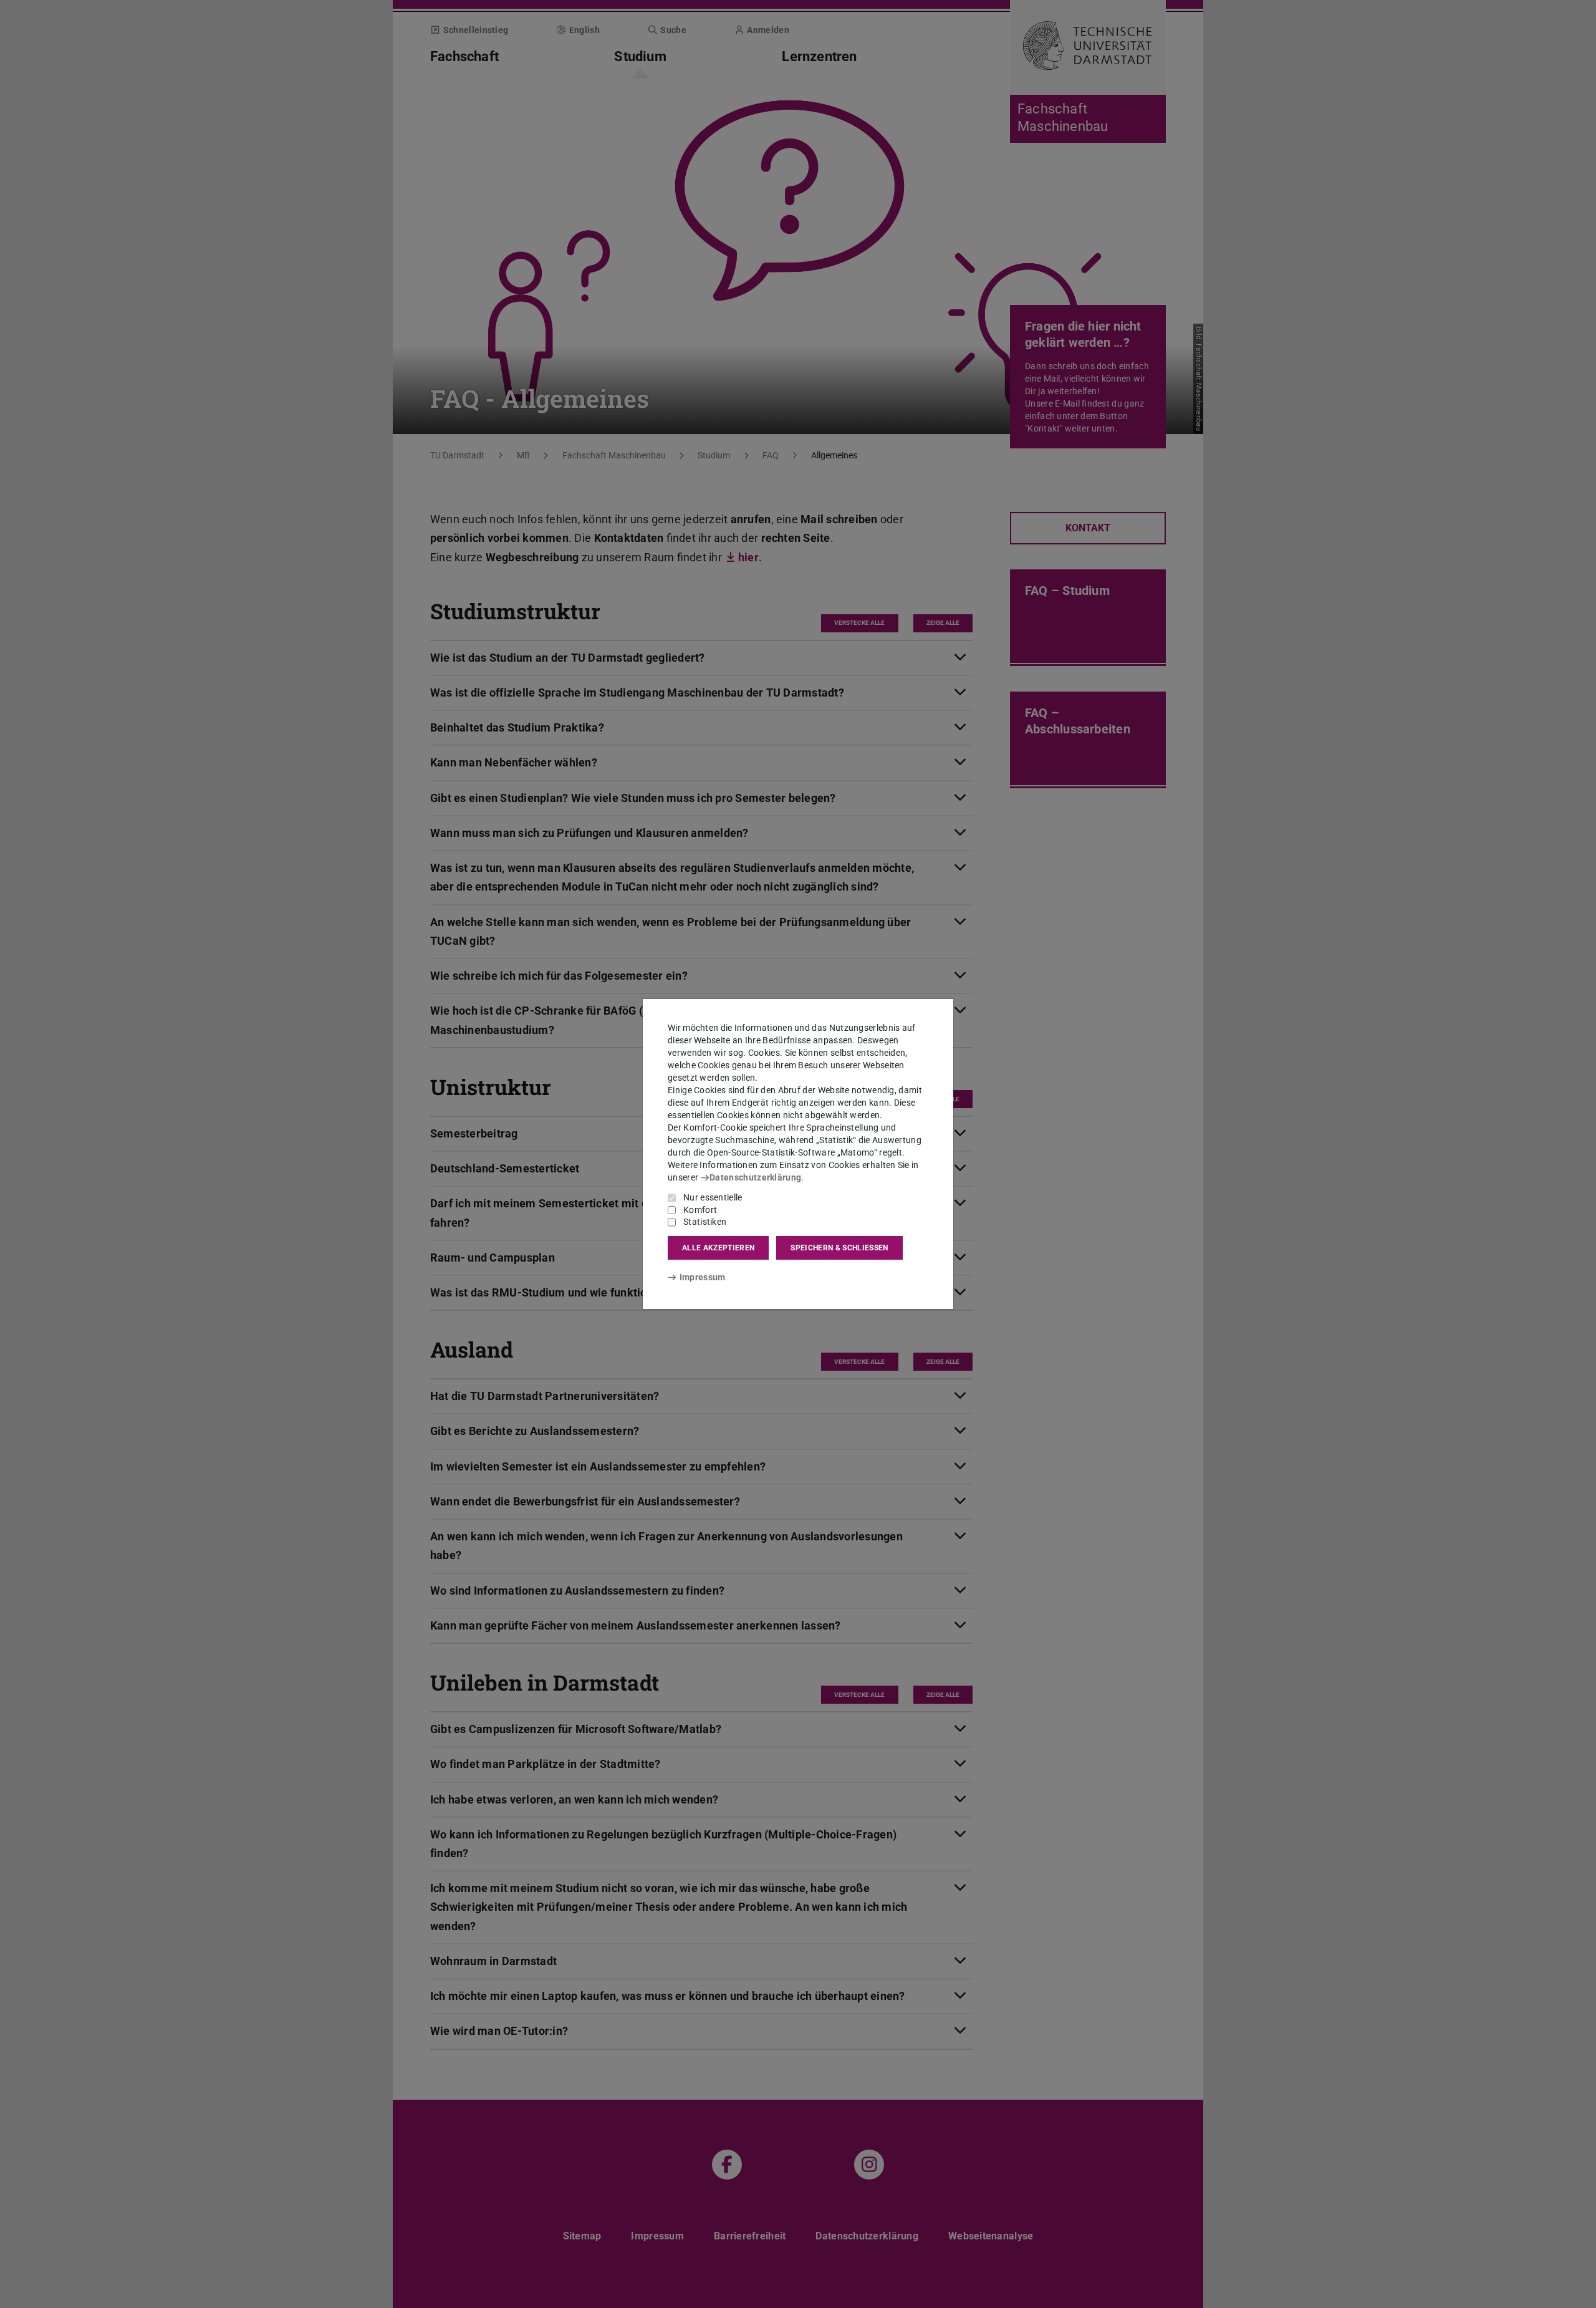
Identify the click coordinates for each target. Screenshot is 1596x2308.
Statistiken (705, 1222)
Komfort (700, 1210)
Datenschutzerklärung (755, 1177)
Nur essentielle (713, 1197)
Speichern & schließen (839, 1248)
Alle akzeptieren (718, 1248)
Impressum (702, 1277)
